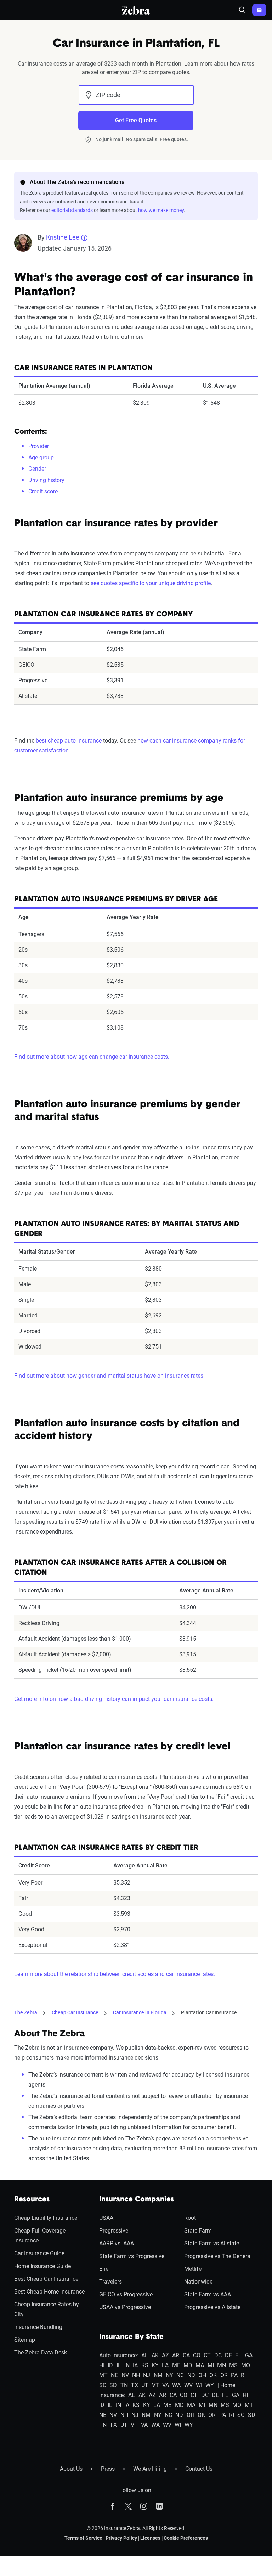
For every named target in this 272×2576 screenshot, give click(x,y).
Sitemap (25, 2340)
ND (191, 2375)
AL (145, 2355)
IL (119, 2365)
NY (169, 2375)
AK (155, 2355)
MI (211, 2365)
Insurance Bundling (38, 2327)
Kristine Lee (63, 237)
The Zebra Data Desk (41, 2353)
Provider (39, 446)
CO (197, 2355)
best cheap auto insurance (69, 741)
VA (166, 2385)
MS (233, 2365)
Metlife (193, 2269)
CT (207, 2355)
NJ (147, 2375)
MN (222, 2365)
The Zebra (26, 2012)
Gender (37, 469)
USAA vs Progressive (125, 2307)
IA (135, 2365)
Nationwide (198, 2282)
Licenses (150, 2538)
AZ (165, 2355)
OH (202, 2375)
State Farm (198, 2231)
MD (188, 2365)
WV (188, 2385)
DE (228, 2355)
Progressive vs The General (218, 2256)
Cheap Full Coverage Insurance (40, 2236)
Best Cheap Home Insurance (49, 2292)
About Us (71, 2469)
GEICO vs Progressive (126, 2294)
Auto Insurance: (119, 2355)
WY (210, 2385)
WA (176, 2385)
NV (125, 2375)
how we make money (161, 210)
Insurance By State (131, 2337)
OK (213, 2375)
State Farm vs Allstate (212, 2243)
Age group (41, 457)
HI (102, 2365)
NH (136, 2375)
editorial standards (72, 210)
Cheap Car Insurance (75, 2012)
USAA (106, 2218)
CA (186, 2355)
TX (135, 2385)
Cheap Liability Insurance (46, 2218)
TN (124, 2385)
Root (190, 2218)
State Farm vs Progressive (132, 2256)
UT (145, 2385)
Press (108, 2469)
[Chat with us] (259, 10)
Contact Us (199, 2469)
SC (103, 2385)
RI (243, 2375)
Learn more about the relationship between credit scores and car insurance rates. (115, 1974)
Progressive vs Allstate (212, 2307)
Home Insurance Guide (42, 2266)
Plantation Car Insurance (209, 2012)
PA (234, 2375)
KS (145, 2365)
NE (114, 2375)
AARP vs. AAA (117, 2243)
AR (176, 2355)
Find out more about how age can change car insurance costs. (92, 1057)
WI (199, 2385)
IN (127, 2365)
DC (218, 2355)
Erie (104, 2269)
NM (158, 2375)
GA (249, 2355)
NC (180, 2375)
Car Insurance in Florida (140, 2012)
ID (110, 2365)
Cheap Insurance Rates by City (47, 2309)
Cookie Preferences (186, 2538)
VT (155, 2385)
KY (155, 2365)
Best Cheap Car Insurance (46, 2279)
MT (103, 2375)
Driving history (46, 480)
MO (246, 2365)
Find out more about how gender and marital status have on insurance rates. (109, 1376)
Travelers (110, 2282)
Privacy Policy (121, 2538)
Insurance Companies (137, 2200)
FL (238, 2355)
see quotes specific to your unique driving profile (151, 583)
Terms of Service (83, 2538)
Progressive (114, 2231)
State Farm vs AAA (208, 2294)
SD (113, 2385)
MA (200, 2365)
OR (224, 2375)
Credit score (43, 491)
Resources (32, 2200)
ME (176, 2365)
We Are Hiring (150, 2469)
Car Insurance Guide (39, 2253)
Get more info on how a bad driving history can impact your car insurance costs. (114, 1699)
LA (165, 2365)
